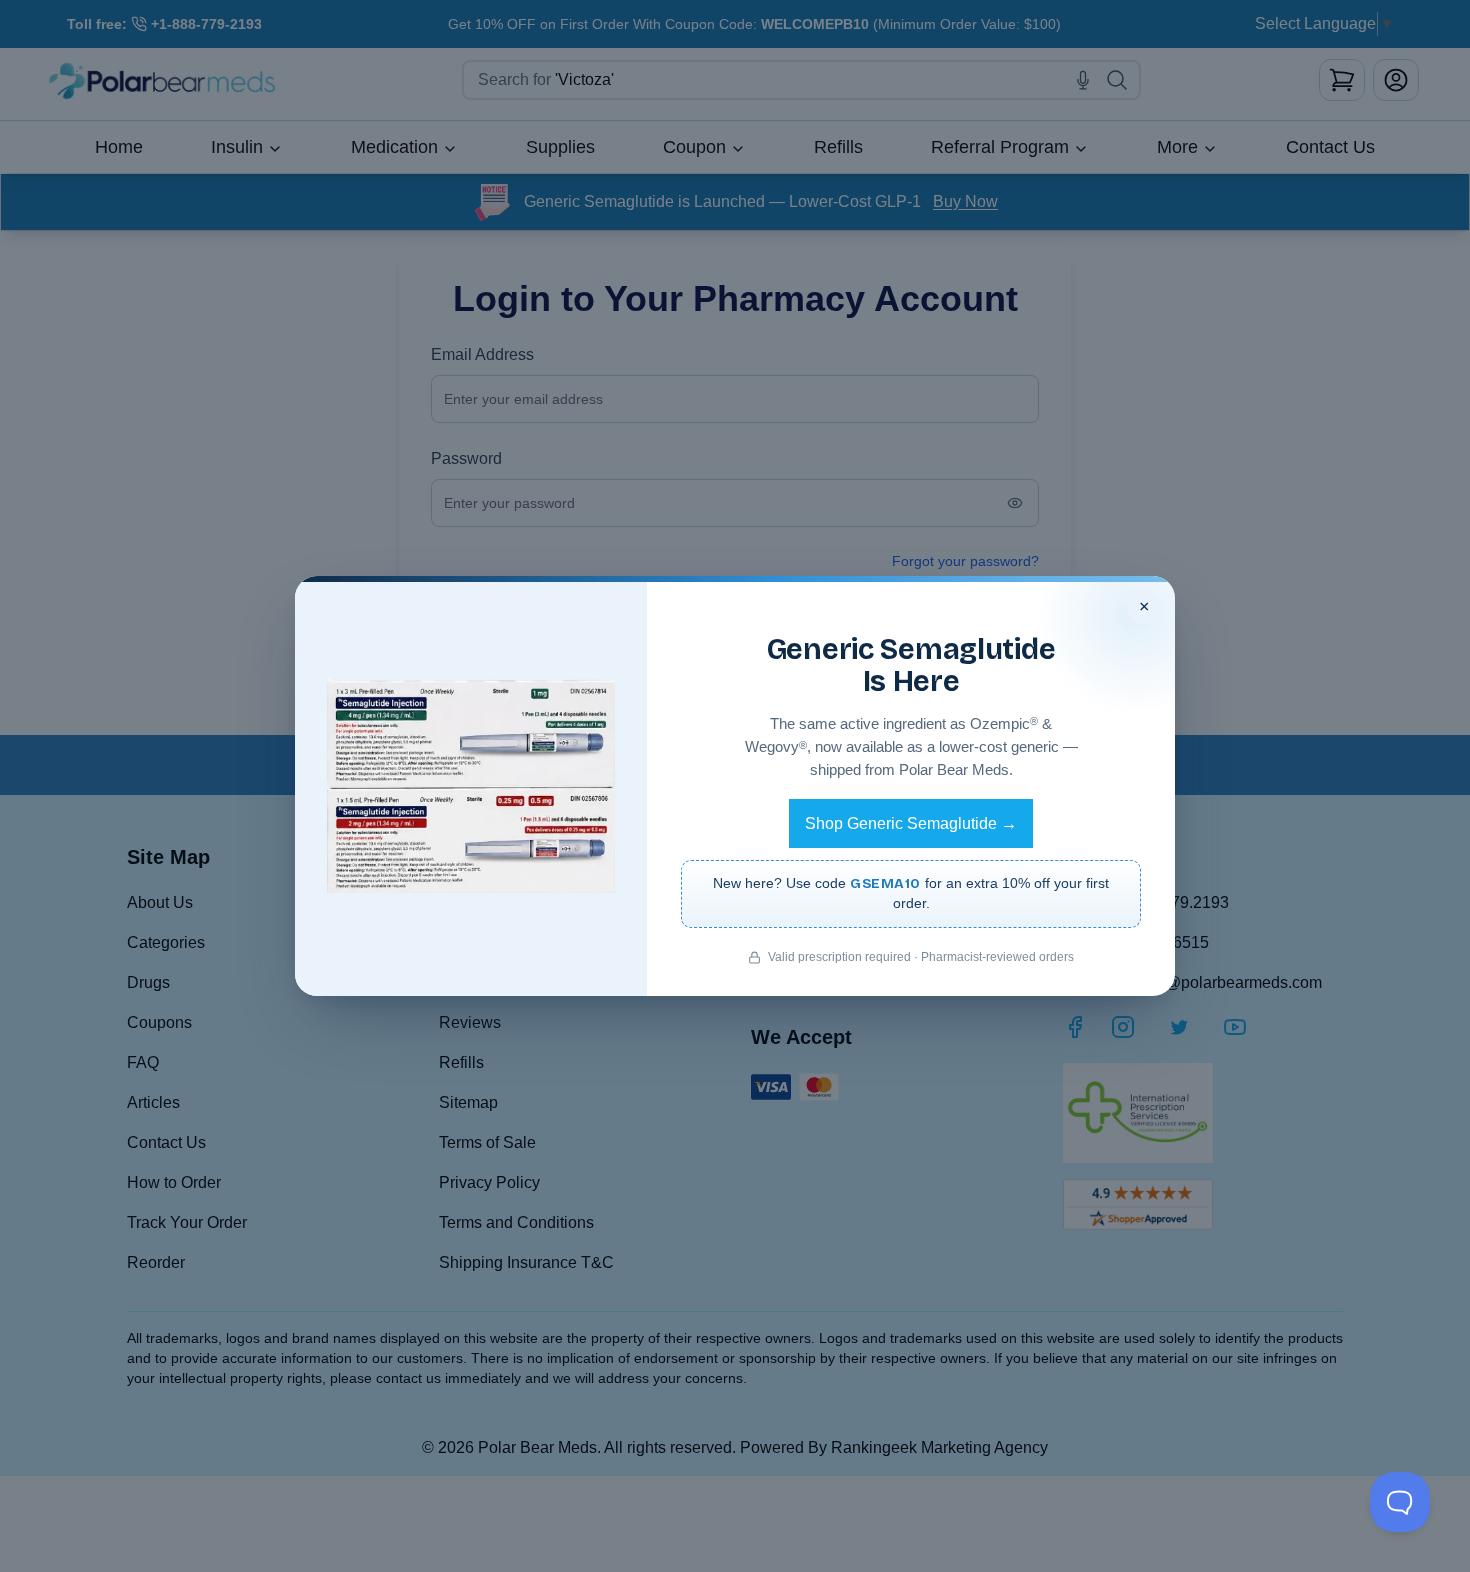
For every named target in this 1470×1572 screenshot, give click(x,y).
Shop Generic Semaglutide (911, 823)
